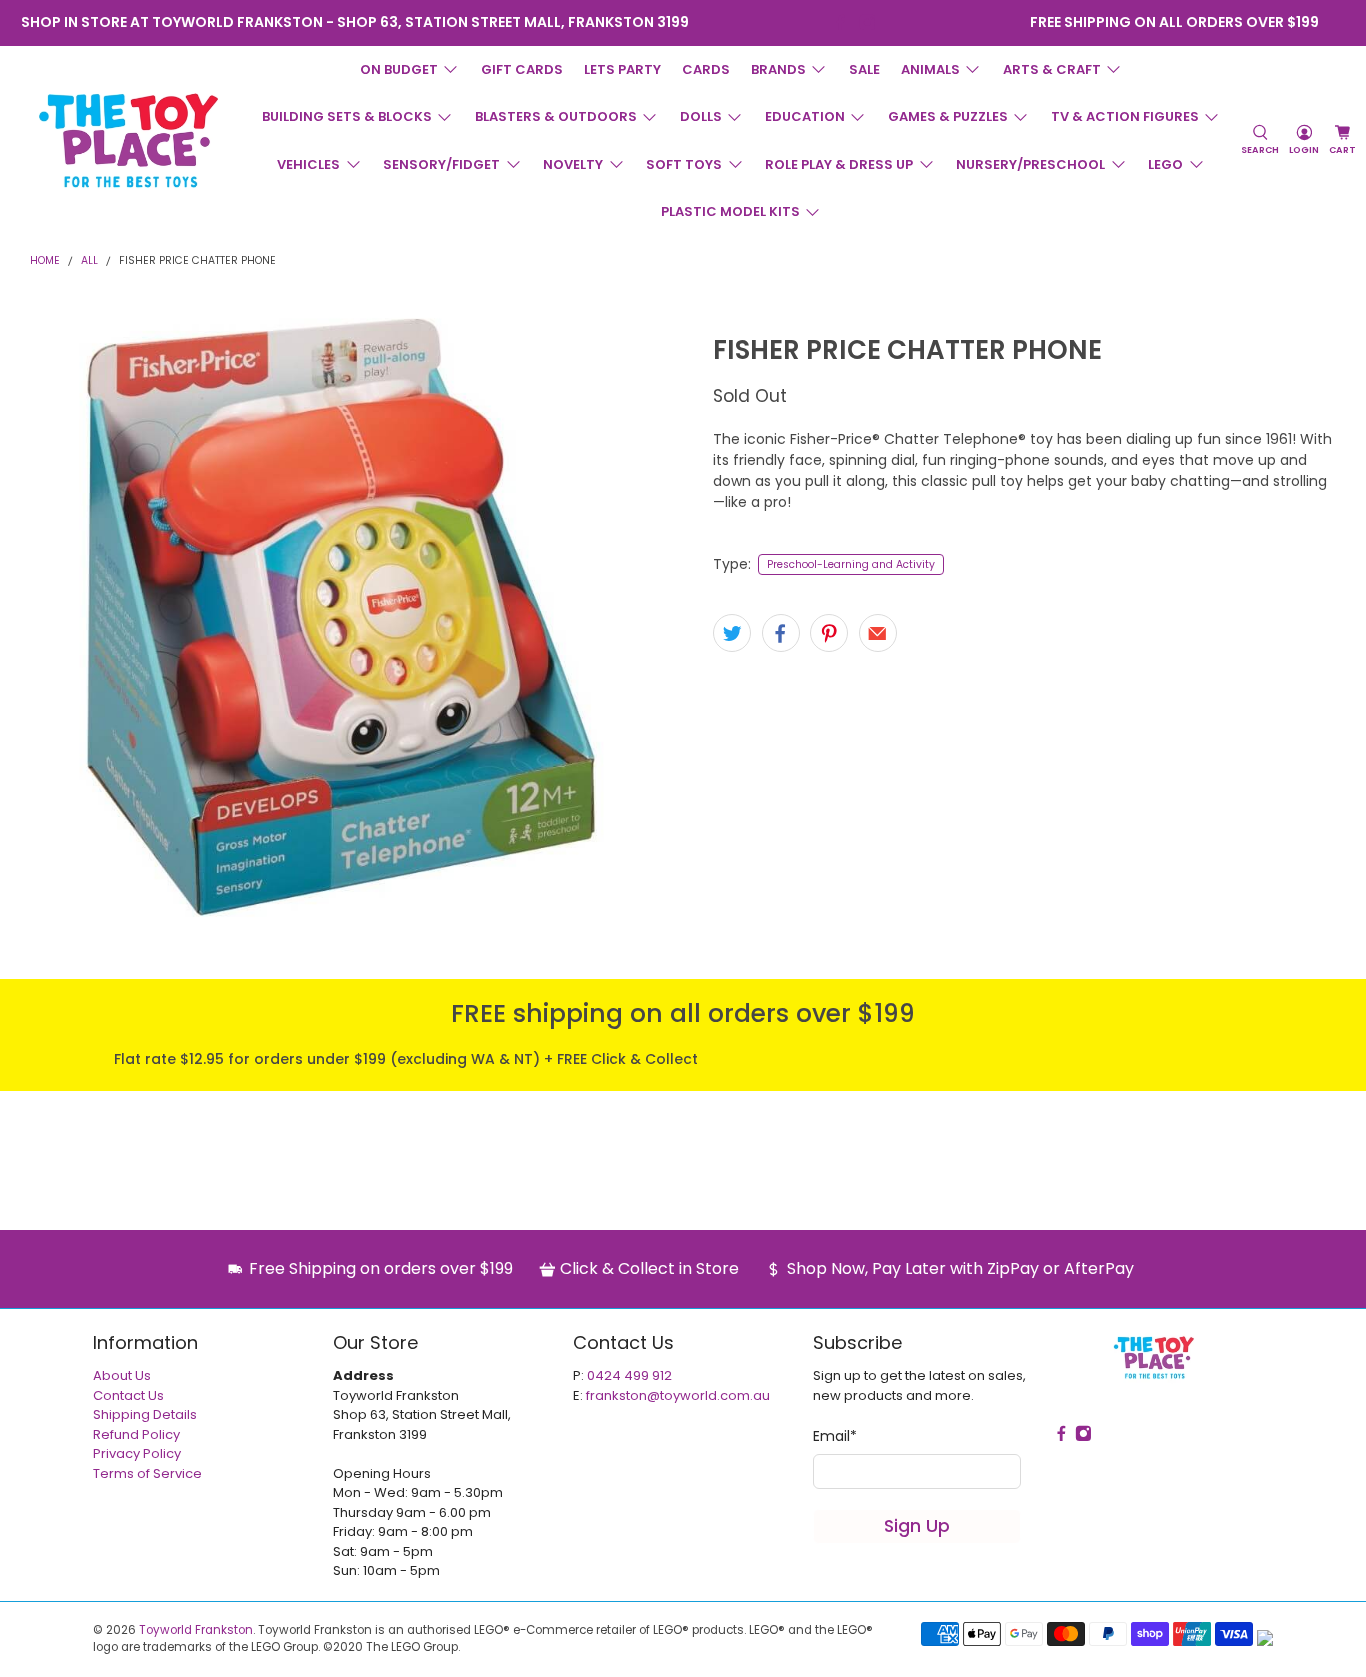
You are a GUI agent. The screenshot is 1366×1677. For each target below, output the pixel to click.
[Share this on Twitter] (732, 633)
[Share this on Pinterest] (829, 633)
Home (45, 261)
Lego (1165, 164)
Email (835, 1436)
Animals (930, 69)
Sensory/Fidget (441, 164)
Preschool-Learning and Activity (851, 564)
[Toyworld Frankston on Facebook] (840, 22)
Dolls (701, 116)
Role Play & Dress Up (839, 164)
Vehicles (308, 164)
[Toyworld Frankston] (128, 140)
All (89, 261)
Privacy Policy (137, 1453)
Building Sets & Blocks (347, 116)
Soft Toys (684, 164)
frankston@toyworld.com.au (678, 1395)
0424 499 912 (629, 1375)
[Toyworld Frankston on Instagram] (867, 22)
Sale (864, 69)
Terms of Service (147, 1473)
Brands (778, 69)
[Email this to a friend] (878, 633)
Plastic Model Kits (730, 211)
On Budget (399, 69)
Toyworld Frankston (196, 1630)
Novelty (573, 164)
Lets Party (622, 69)
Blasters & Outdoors (556, 116)
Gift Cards (522, 69)
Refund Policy (136, 1434)
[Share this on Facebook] (781, 633)
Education (805, 116)
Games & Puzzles (948, 116)
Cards (706, 69)
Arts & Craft (1052, 69)
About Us (122, 1375)
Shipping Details (145, 1414)
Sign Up (917, 1526)
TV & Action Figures (1125, 116)
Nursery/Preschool (1030, 164)
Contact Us (128, 1395)
